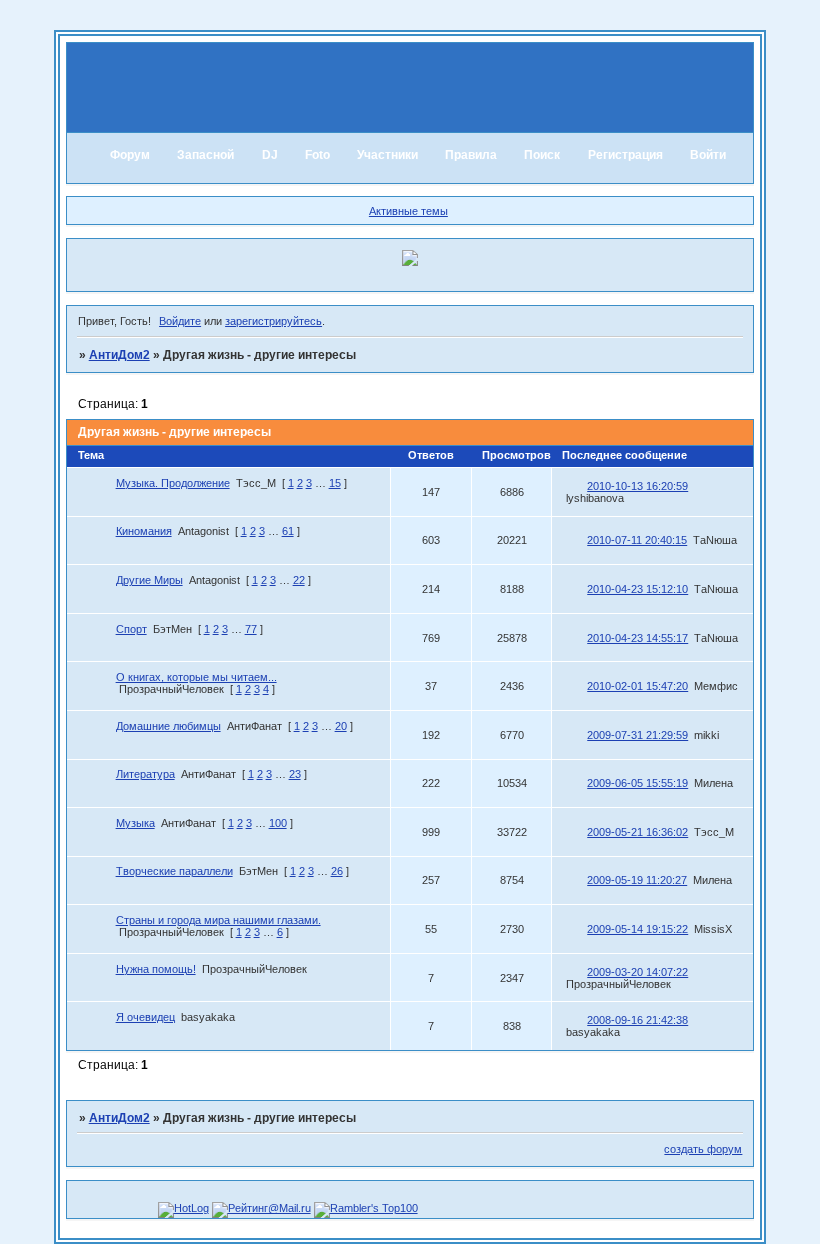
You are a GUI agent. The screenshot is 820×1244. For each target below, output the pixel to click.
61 (288, 531)
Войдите (180, 321)
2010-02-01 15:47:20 (637, 686)
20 (341, 726)
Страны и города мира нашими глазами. (218, 920)
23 (295, 774)
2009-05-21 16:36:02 (637, 832)
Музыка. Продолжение (173, 483)
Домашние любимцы (168, 726)
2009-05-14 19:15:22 (637, 929)
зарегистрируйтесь (273, 321)
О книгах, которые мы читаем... (196, 677)
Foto (317, 155)
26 (337, 871)
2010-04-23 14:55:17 (637, 638)
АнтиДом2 (119, 355)
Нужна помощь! (156, 969)
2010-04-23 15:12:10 (637, 589)
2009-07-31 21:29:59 (637, 735)
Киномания (144, 531)
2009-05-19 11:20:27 (637, 880)
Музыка (135, 823)
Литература (145, 774)
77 (251, 629)
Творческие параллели (174, 871)
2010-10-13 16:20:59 (637, 486)
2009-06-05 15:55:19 (637, 783)
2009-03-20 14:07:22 (637, 972)
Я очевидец (145, 1017)
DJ (270, 155)
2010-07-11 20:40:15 (637, 540)
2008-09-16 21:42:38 (637, 1020)
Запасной (205, 155)
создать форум (703, 1149)
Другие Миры (149, 580)
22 (299, 580)
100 (278, 823)
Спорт (131, 629)
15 (335, 483)
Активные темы (408, 211)
